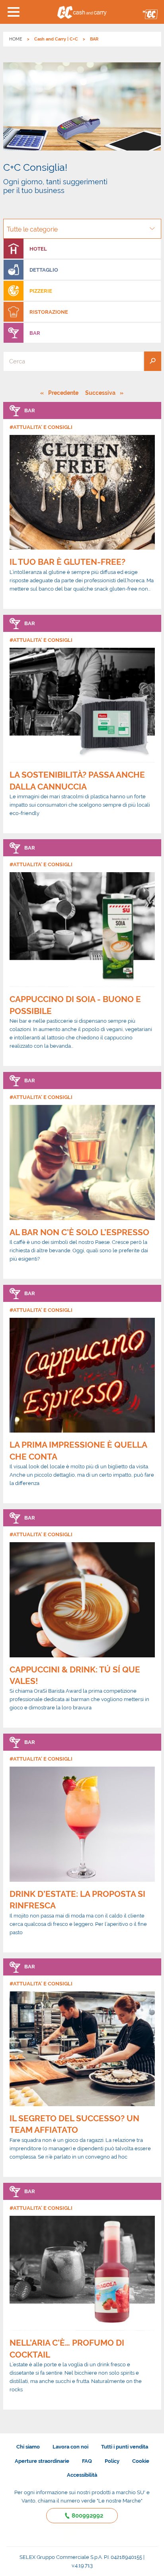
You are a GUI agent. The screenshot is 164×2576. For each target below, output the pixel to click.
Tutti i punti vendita (125, 2447)
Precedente (64, 393)
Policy (112, 2461)
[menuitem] (82, 249)
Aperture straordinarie (42, 2461)
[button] (14, 12)
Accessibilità (82, 2475)
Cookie (141, 2461)
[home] (82, 12)
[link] (82, 505)
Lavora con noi (70, 2447)
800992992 (87, 2516)
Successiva (102, 393)
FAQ (87, 2461)
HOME (16, 39)
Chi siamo (28, 2447)
